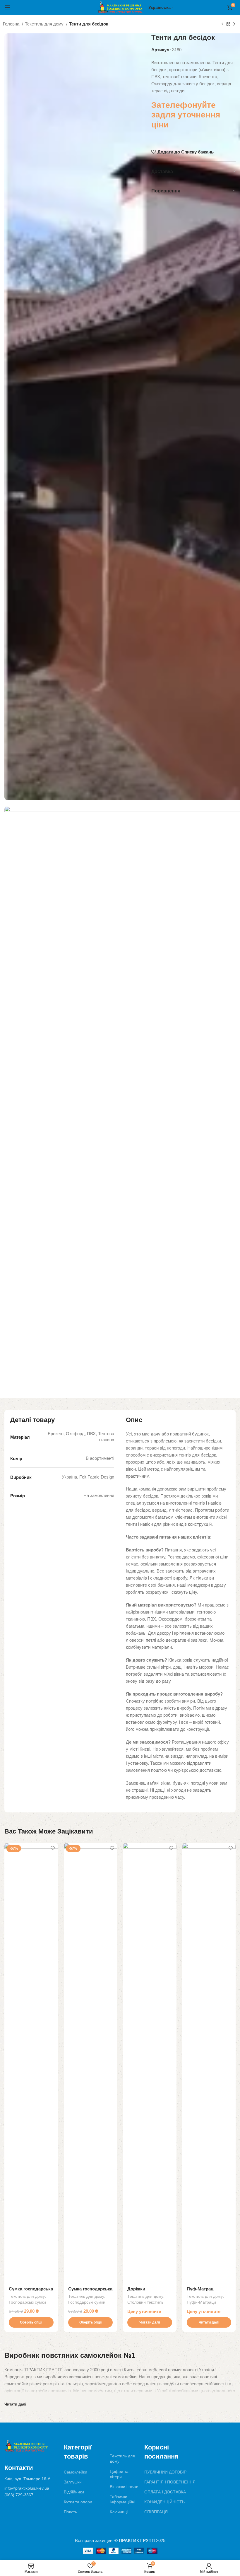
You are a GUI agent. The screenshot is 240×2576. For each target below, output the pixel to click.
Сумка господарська (31, 2289)
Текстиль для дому (45, 24)
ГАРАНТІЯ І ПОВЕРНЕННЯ (170, 2482)
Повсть (70, 2512)
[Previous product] (222, 24)
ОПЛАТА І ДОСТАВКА (165, 2492)
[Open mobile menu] (7, 7)
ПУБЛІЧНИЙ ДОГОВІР (165, 2472)
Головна (12, 24)
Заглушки (73, 2482)
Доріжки (136, 2289)
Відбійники (74, 2492)
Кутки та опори (78, 2502)
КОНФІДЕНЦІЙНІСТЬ (164, 2502)
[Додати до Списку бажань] (53, 1848)
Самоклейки (76, 2472)
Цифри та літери (119, 2474)
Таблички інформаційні (122, 2499)
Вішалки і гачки (124, 2487)
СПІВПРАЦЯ (156, 2512)
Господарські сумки (27, 2302)
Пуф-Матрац (200, 2289)
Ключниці (119, 2512)
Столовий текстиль (145, 2302)
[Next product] (234, 24)
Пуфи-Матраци (201, 2302)
